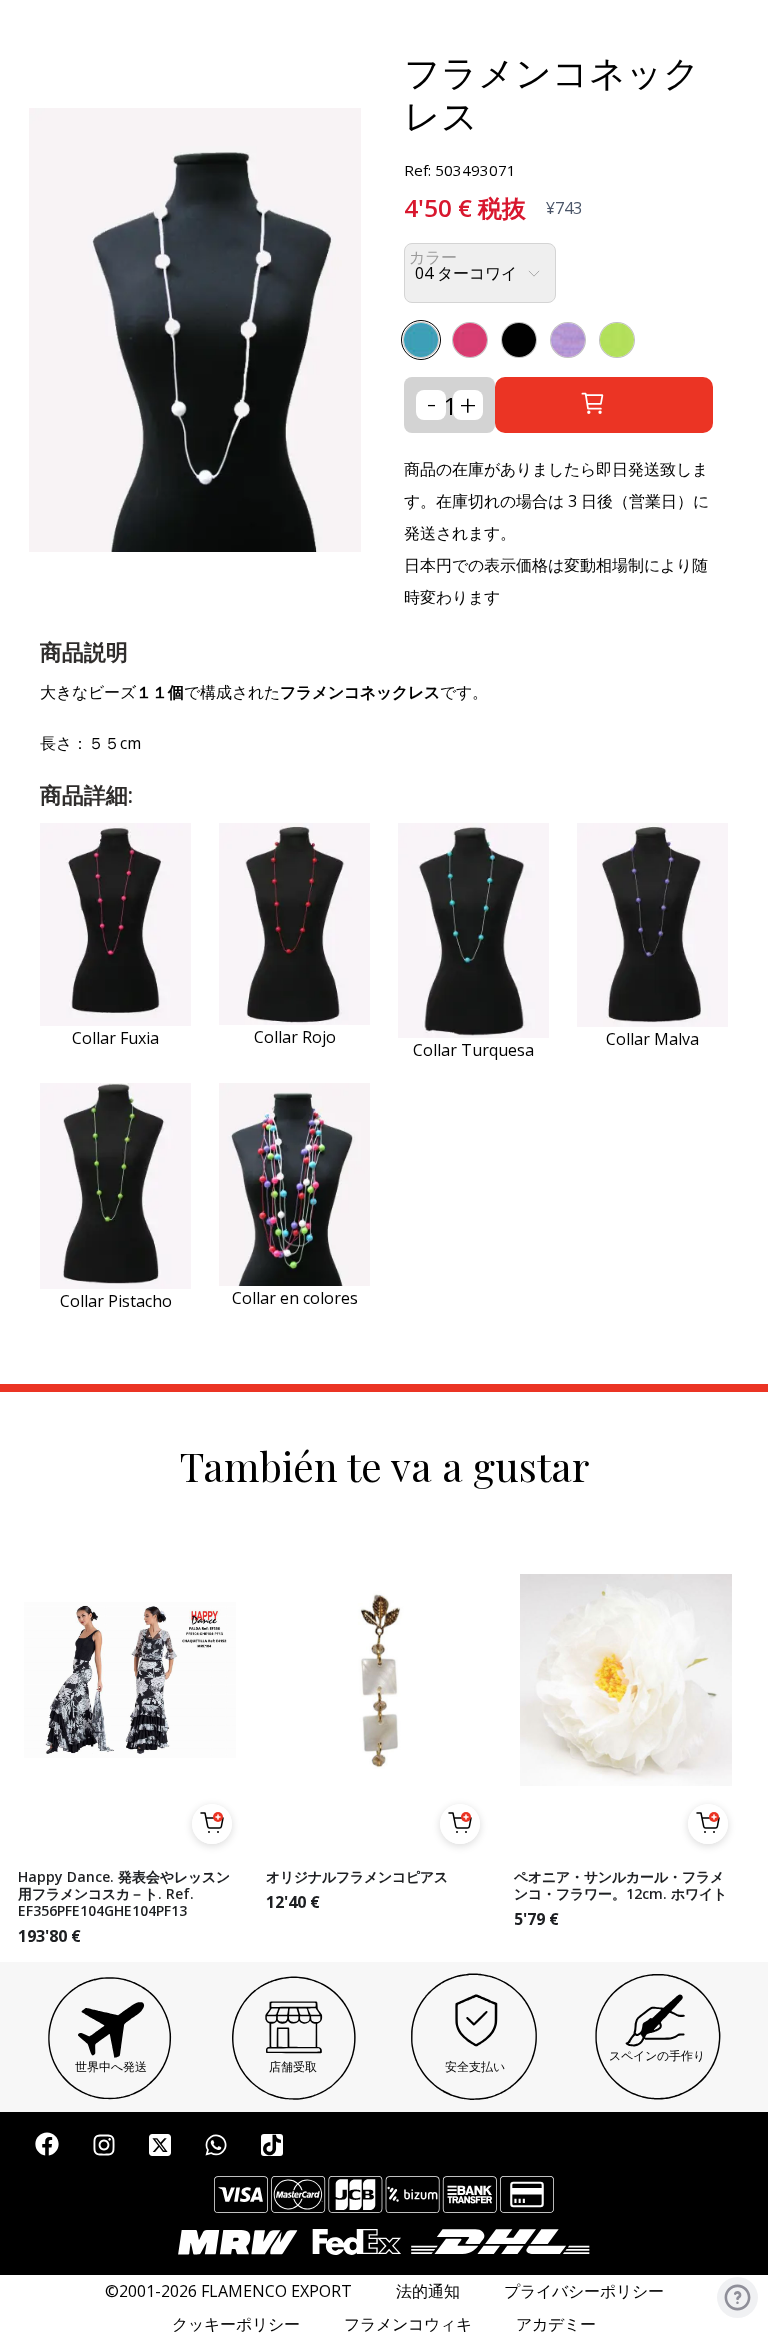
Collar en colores (295, 1298)
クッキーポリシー (236, 2324)
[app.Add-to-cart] (212, 1824)
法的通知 (428, 2291)
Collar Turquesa (473, 1050)
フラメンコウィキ (408, 2324)
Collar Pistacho (116, 1301)
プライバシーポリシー (584, 2291)
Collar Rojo (295, 1037)
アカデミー (556, 2324)
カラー (433, 257)
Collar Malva (652, 1039)
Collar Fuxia (115, 1038)
